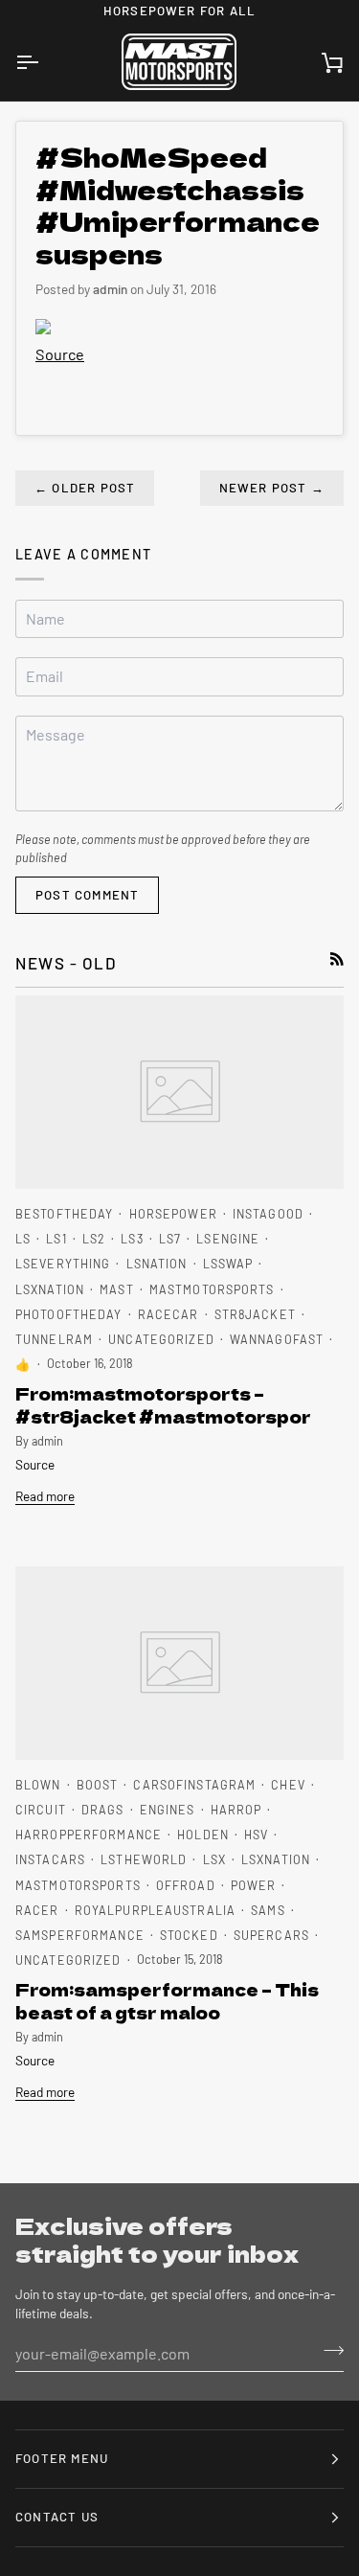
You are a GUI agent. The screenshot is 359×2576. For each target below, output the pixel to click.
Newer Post (272, 488)
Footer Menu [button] (62, 2458)
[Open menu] (44, 62)
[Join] (328, 2351)
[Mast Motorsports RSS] (337, 959)
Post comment (87, 895)
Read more (45, 1496)
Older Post (85, 488)
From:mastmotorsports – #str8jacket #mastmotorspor (163, 1404)
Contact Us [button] (57, 2517)
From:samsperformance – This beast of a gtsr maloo (167, 2000)
